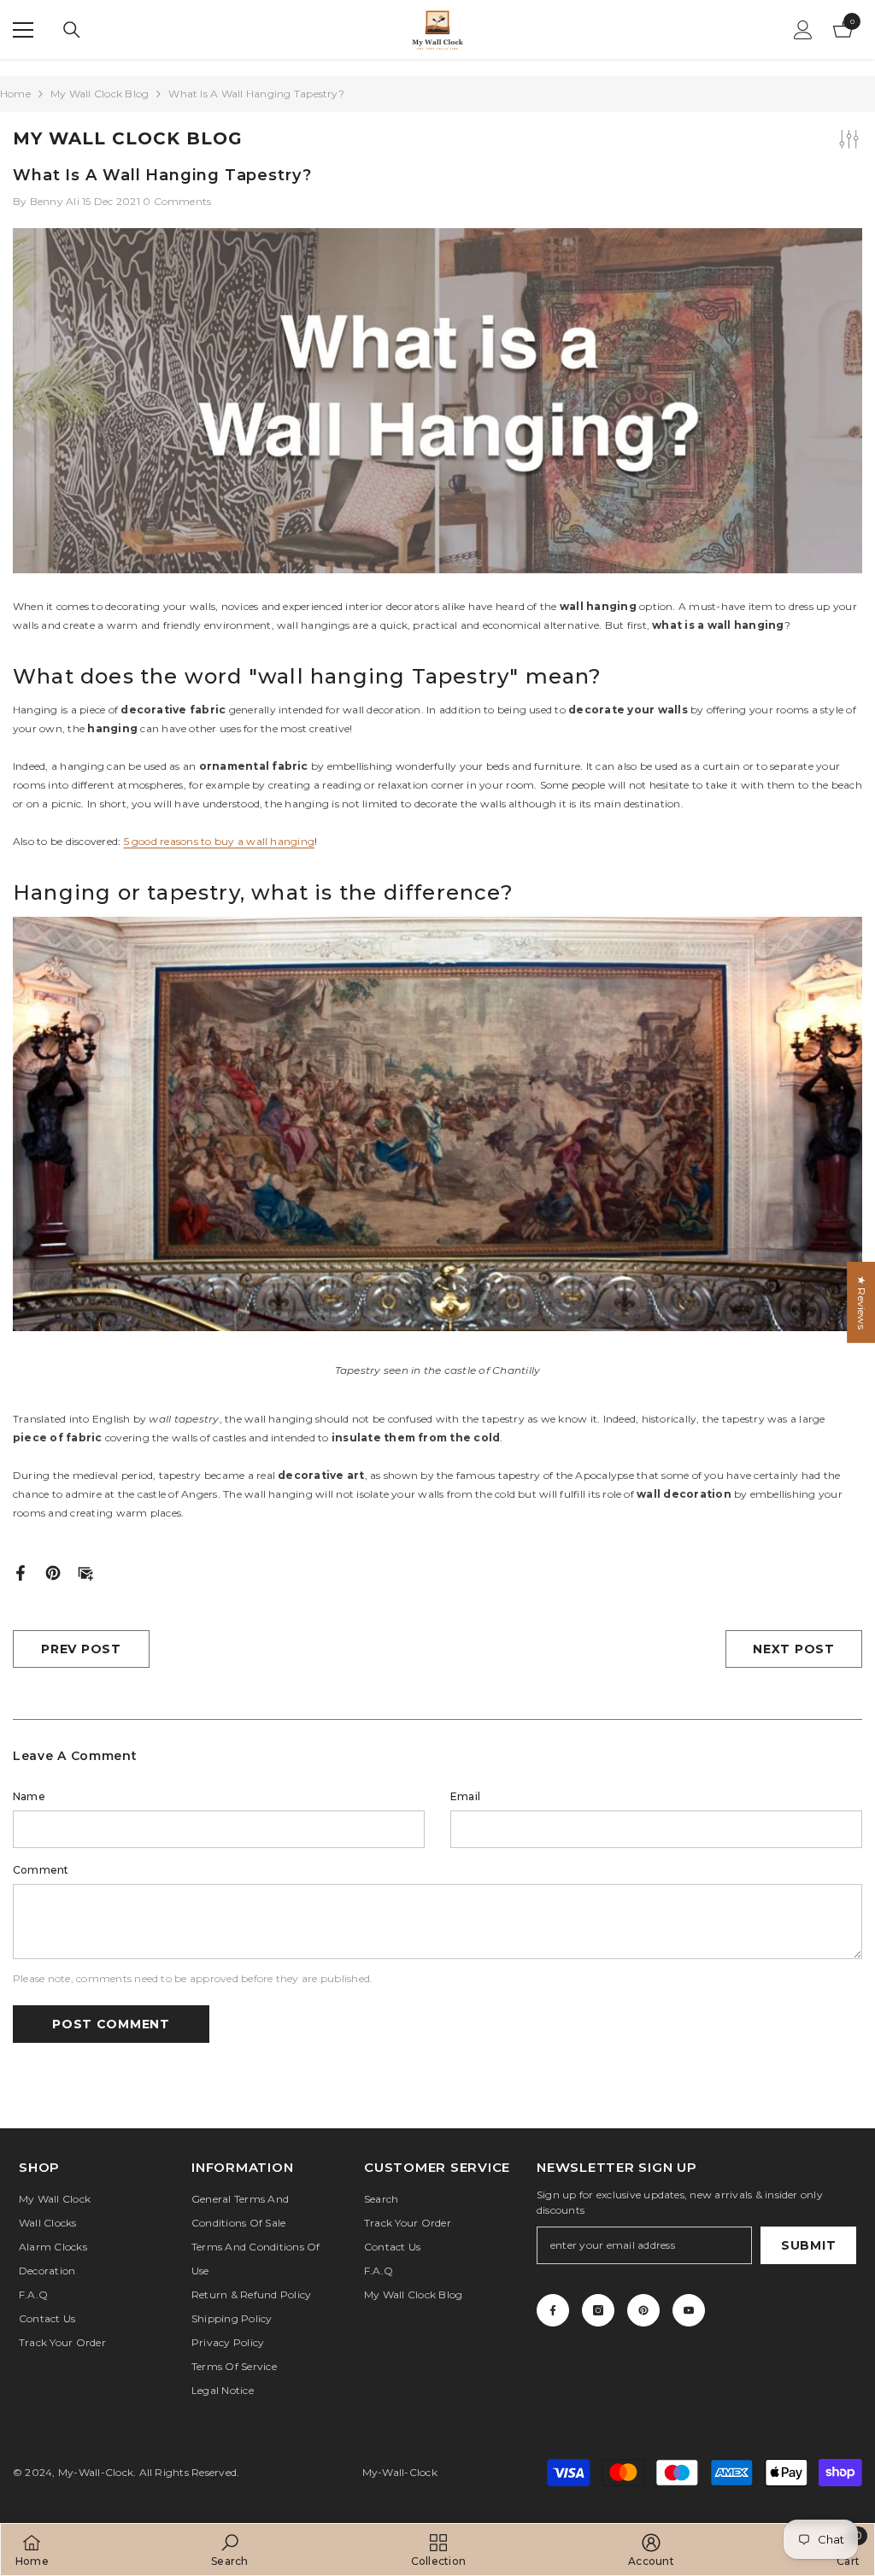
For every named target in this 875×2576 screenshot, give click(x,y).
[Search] (72, 30)
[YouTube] (689, 2310)
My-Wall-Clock (96, 2472)
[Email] (85, 1572)
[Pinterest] (53, 1572)
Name (29, 1796)
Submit (808, 2245)
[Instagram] (598, 2310)
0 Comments (177, 201)
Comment (41, 1870)
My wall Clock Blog (100, 94)
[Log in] (803, 30)
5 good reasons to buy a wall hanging (220, 841)
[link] (229, 2550)
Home (15, 94)
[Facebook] (21, 1572)
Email (465, 1796)
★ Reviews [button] (862, 1302)
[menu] (23, 30)
